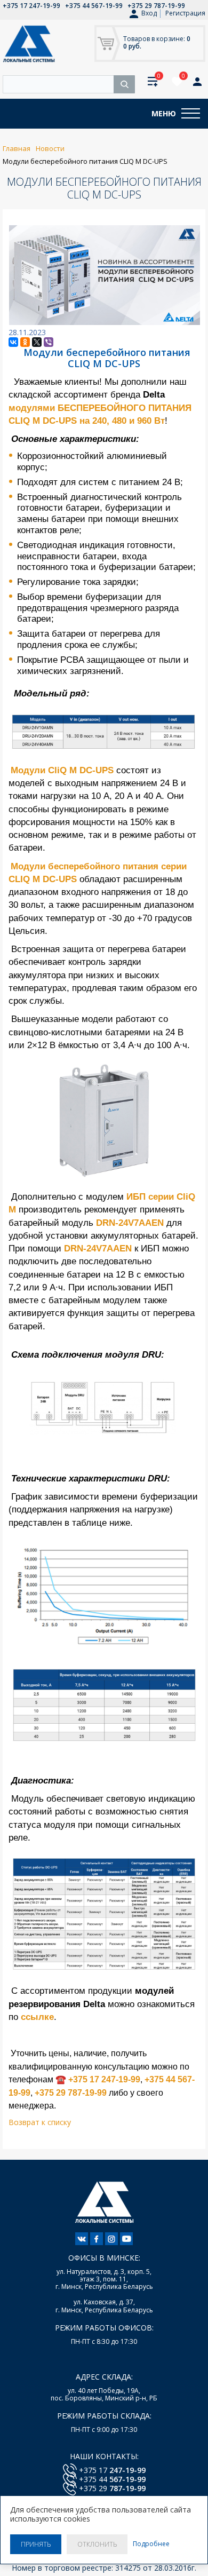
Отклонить (97, 2544)
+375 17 (112, 2470)
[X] (37, 342)
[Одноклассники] (25, 342)
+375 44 (112, 2479)
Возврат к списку (40, 2122)
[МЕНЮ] (191, 114)
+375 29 (112, 2488)
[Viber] (49, 342)
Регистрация (185, 13)
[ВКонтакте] (13, 342)
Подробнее (151, 2544)
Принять (36, 2544)
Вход (149, 13)
